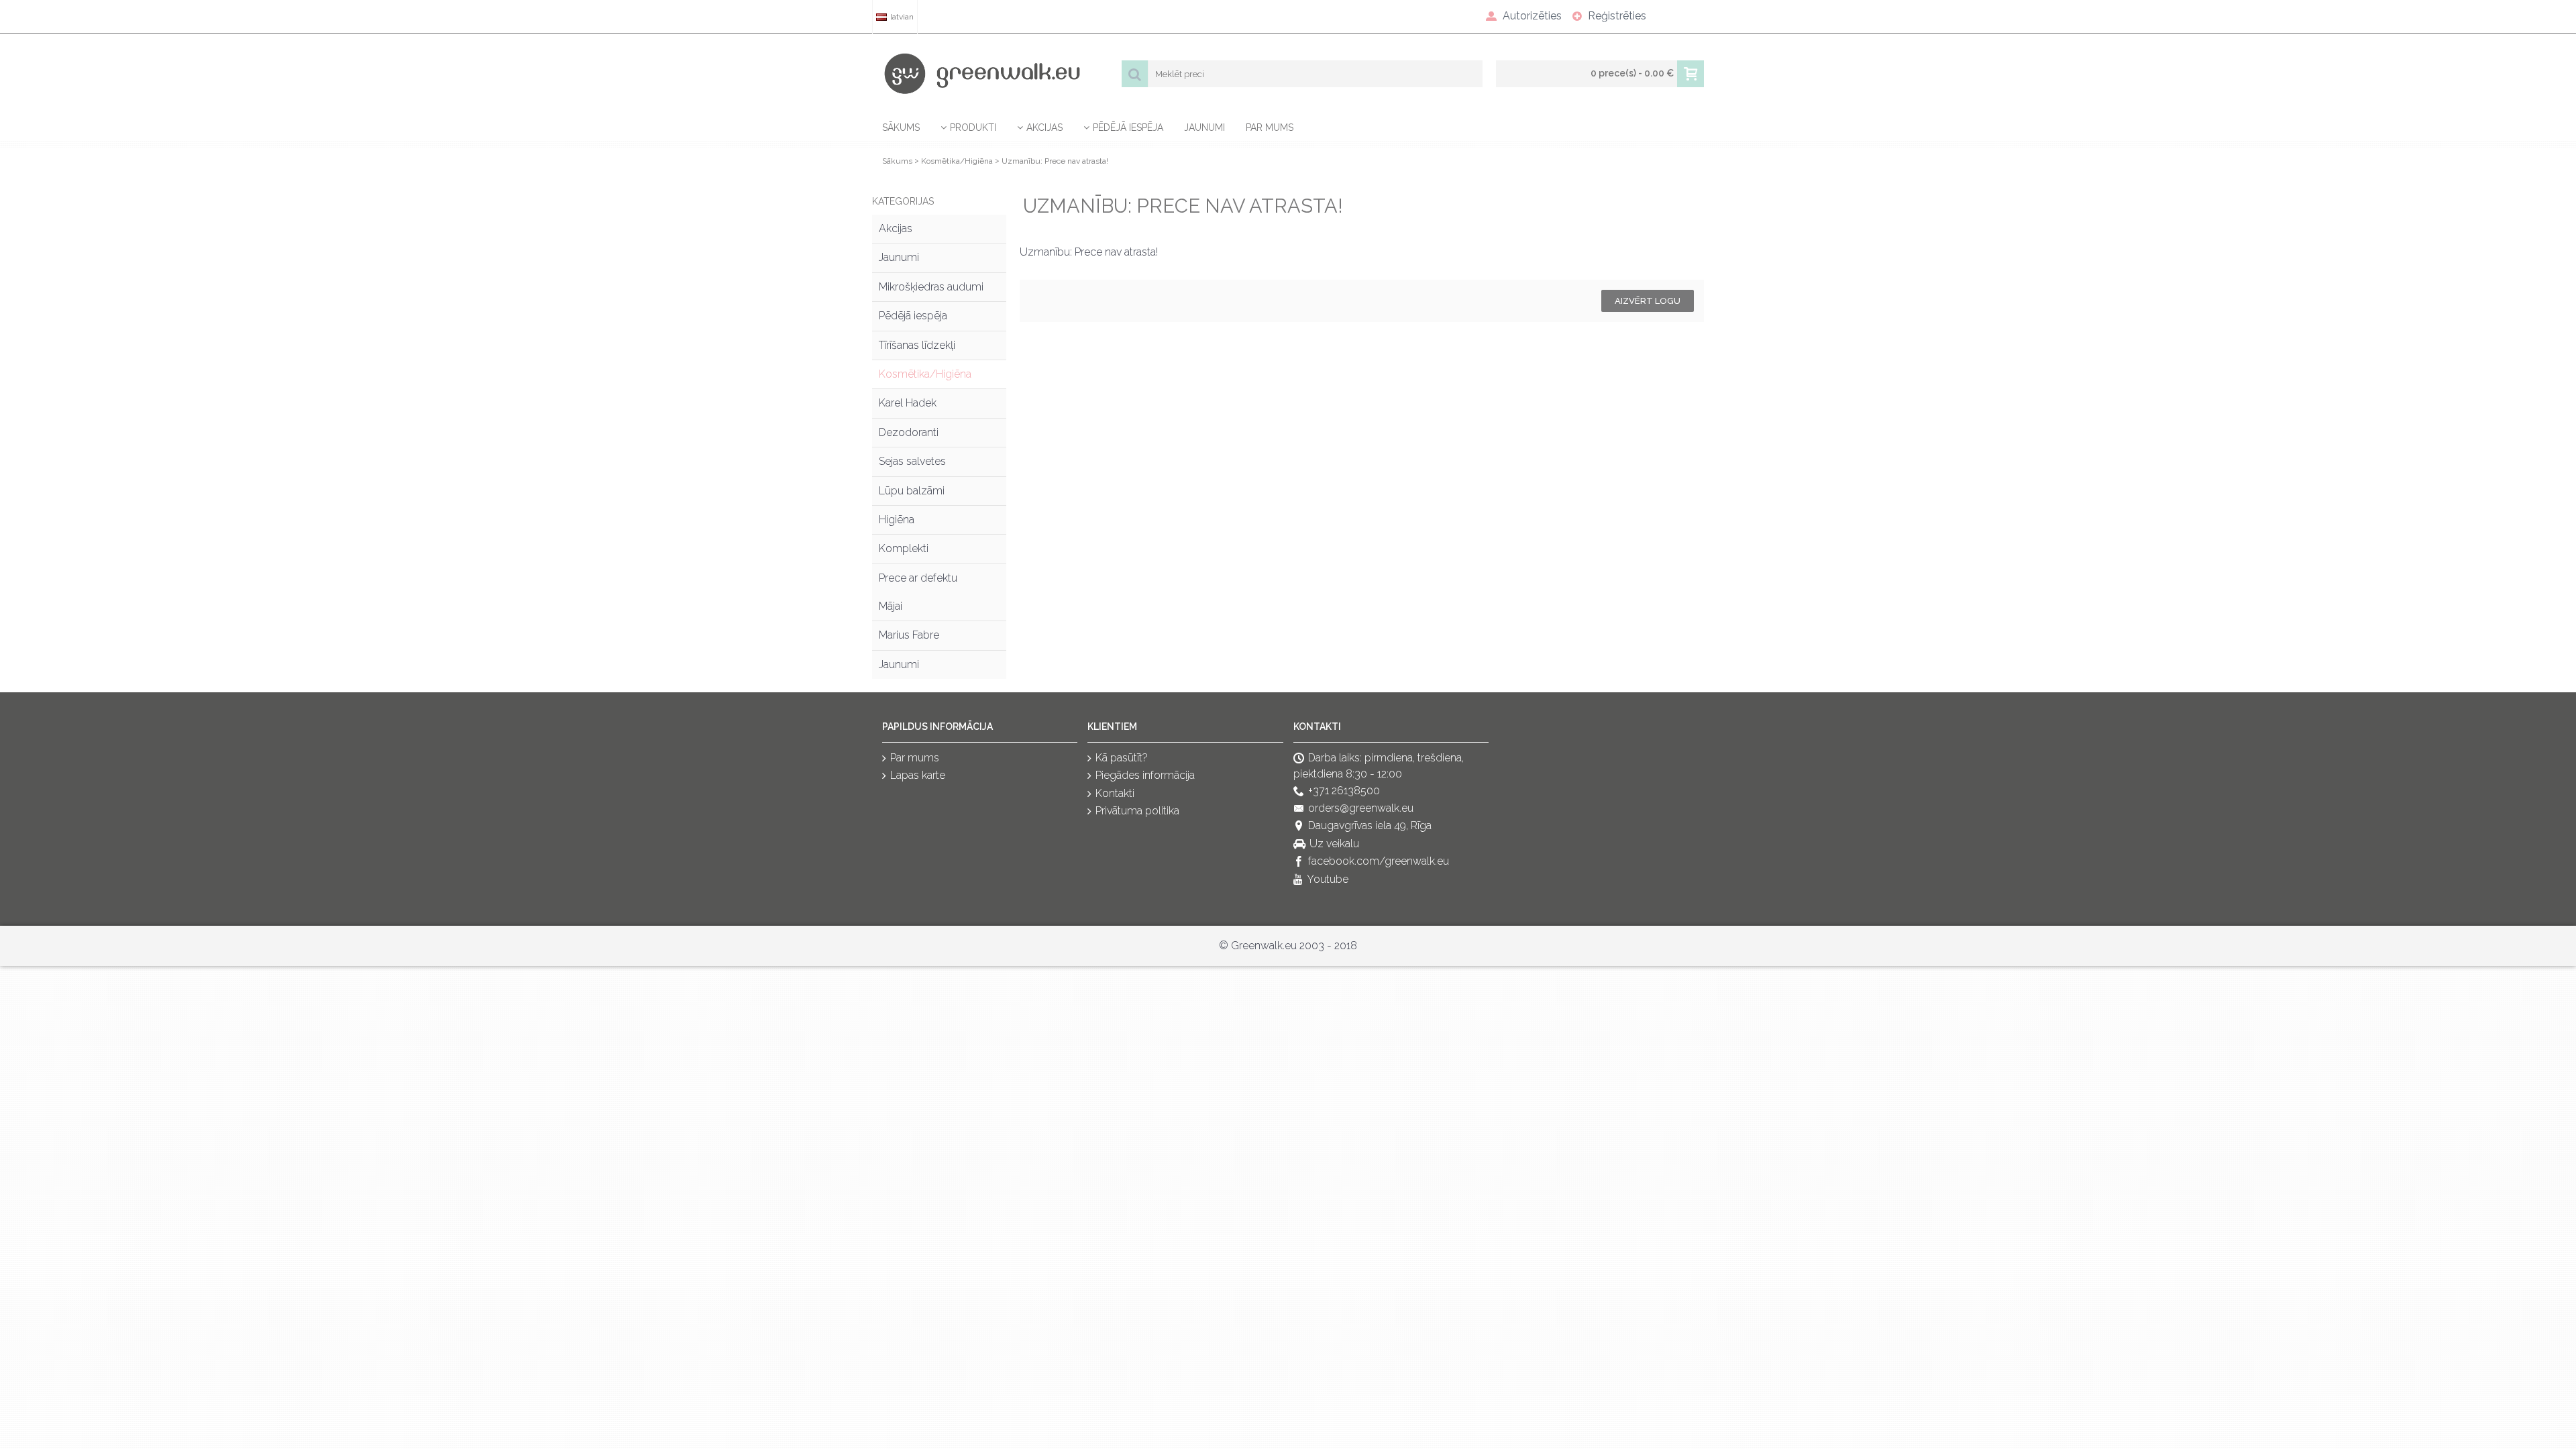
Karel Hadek (908, 403)
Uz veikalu (1334, 844)
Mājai (891, 606)
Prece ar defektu (918, 578)
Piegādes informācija (1145, 776)
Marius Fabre (909, 635)
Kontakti (1115, 793)
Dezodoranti (909, 432)
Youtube (1328, 879)
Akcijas (896, 228)
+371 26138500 (1344, 791)
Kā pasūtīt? (1122, 758)
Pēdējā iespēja (913, 316)
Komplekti (904, 548)
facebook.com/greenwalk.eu (1379, 862)
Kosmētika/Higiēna (957, 161)
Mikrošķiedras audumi (931, 287)
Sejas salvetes (912, 461)
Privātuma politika (1137, 811)
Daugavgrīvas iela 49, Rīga (1370, 826)
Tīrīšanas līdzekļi (917, 345)
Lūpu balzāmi (912, 491)
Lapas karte (918, 776)
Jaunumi (899, 257)
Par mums (915, 758)
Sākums (897, 161)
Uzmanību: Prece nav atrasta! (1055, 161)
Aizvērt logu (1648, 301)
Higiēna (897, 520)
